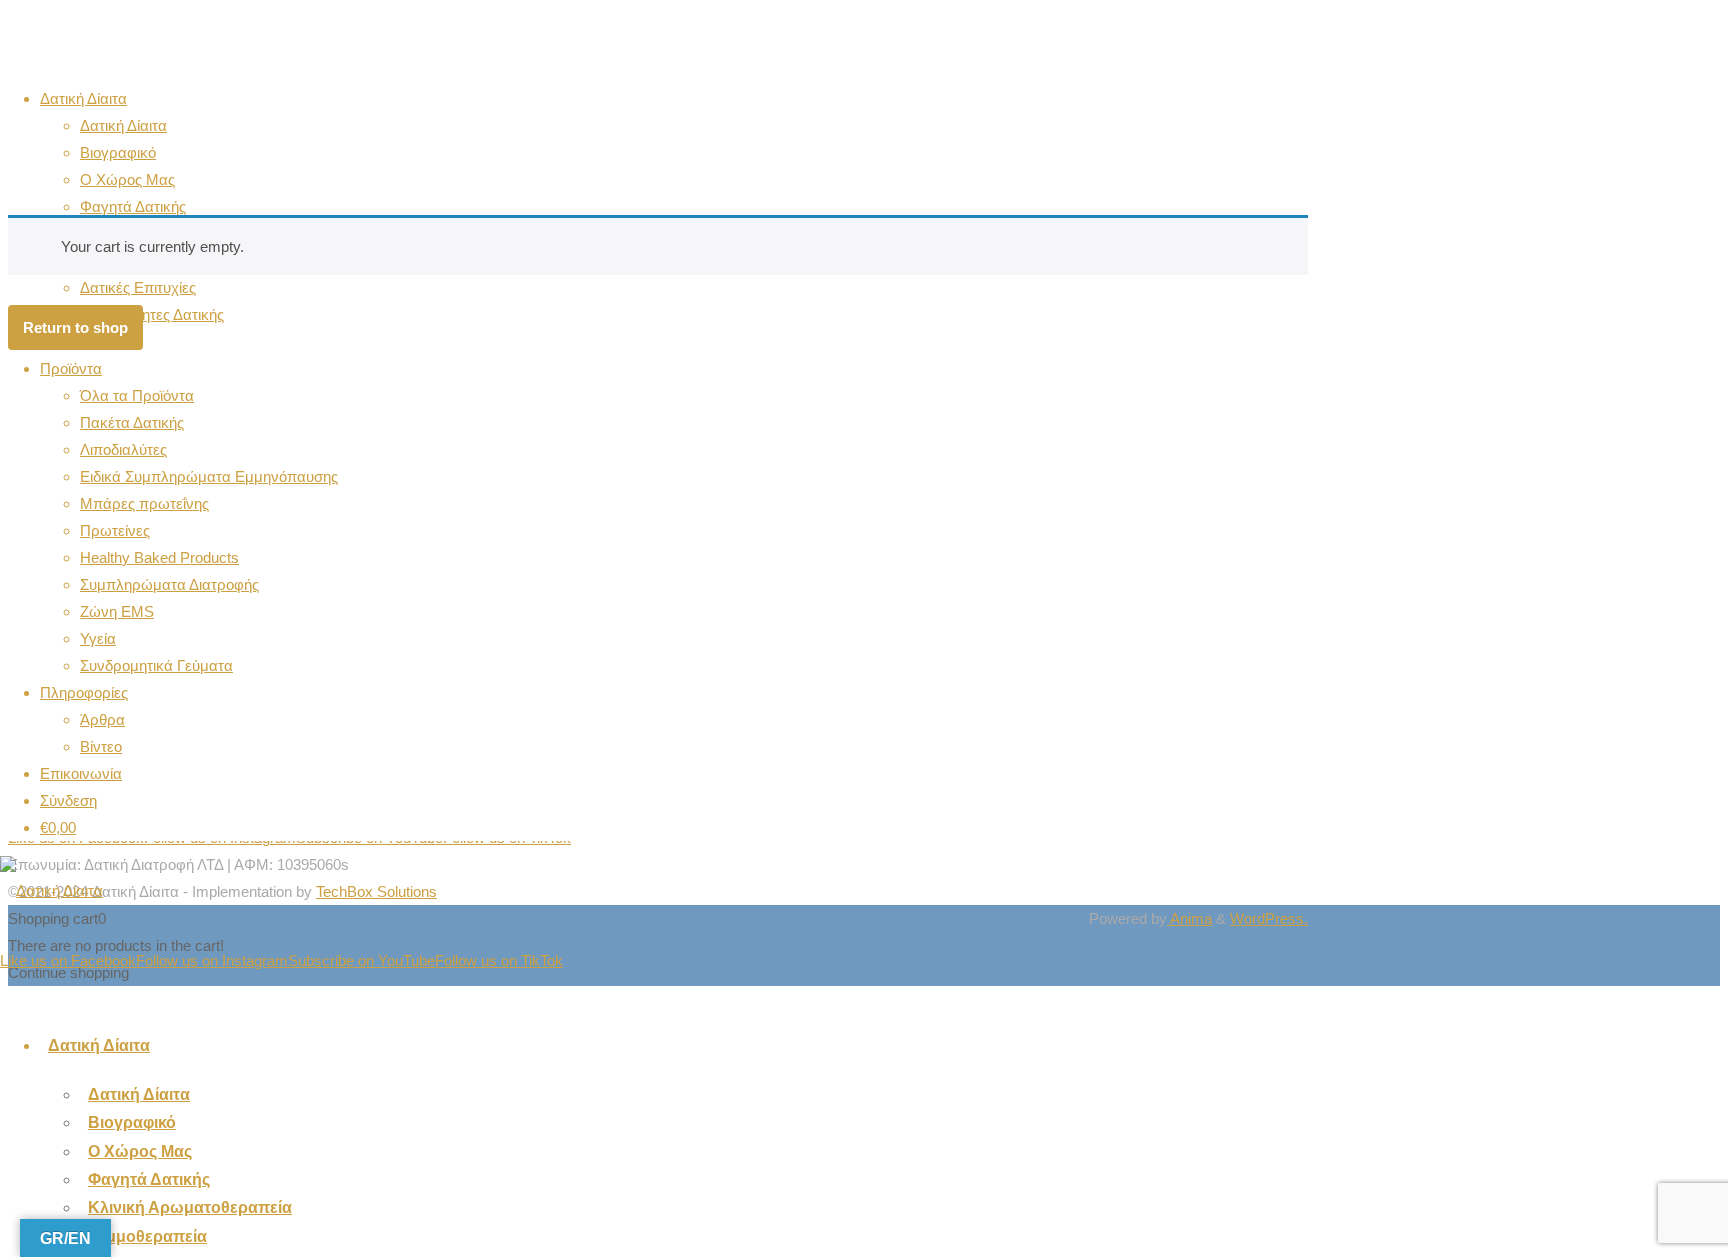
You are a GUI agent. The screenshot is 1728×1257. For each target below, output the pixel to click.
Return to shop (75, 327)
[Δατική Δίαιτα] (51, 890)
